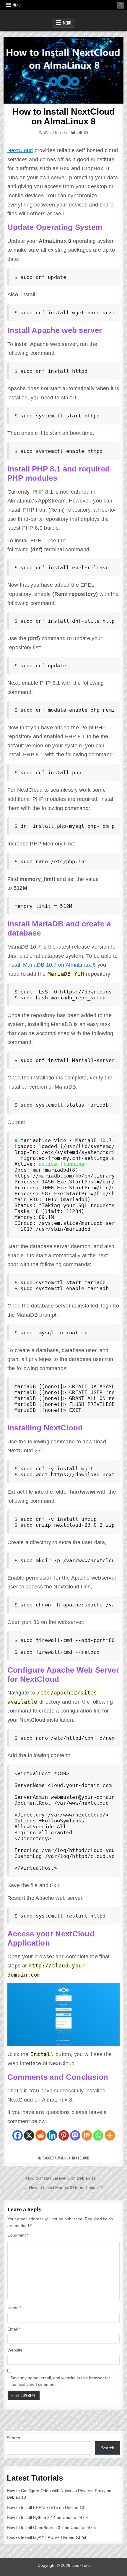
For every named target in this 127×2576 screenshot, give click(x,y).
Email (14, 2329)
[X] (29, 2135)
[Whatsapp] (98, 2135)
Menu (17, 5)
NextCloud (20, 150)
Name (14, 2308)
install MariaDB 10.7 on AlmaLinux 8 (52, 965)
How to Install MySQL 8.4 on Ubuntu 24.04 (47, 2538)
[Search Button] (121, 5)
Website (15, 2350)
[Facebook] (18, 2135)
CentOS (82, 132)
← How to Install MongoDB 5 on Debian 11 (63, 2188)
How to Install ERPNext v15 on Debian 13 (45, 2507)
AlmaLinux (62, 2158)
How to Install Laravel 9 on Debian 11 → (63, 2178)
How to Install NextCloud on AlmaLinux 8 (63, 116)
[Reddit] (41, 2135)
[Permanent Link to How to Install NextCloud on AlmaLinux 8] (64, 70)
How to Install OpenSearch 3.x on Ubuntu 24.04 (51, 2528)
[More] (110, 2135)
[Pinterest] (64, 2135)
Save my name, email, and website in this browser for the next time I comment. (60, 2381)
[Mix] (87, 2135)
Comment (18, 2235)
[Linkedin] (52, 2135)
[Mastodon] (75, 2135)
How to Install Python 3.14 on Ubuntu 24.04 (47, 2518)
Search (13, 2438)
